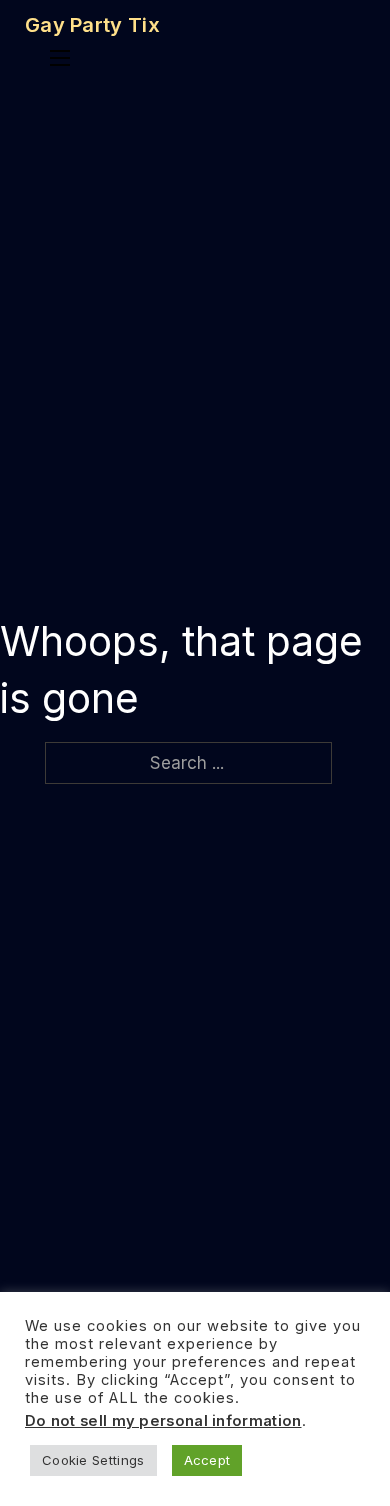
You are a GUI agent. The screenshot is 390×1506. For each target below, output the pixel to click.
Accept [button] (207, 1460)
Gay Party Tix (92, 25)
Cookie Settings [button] (93, 1460)
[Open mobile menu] (60, 58)
